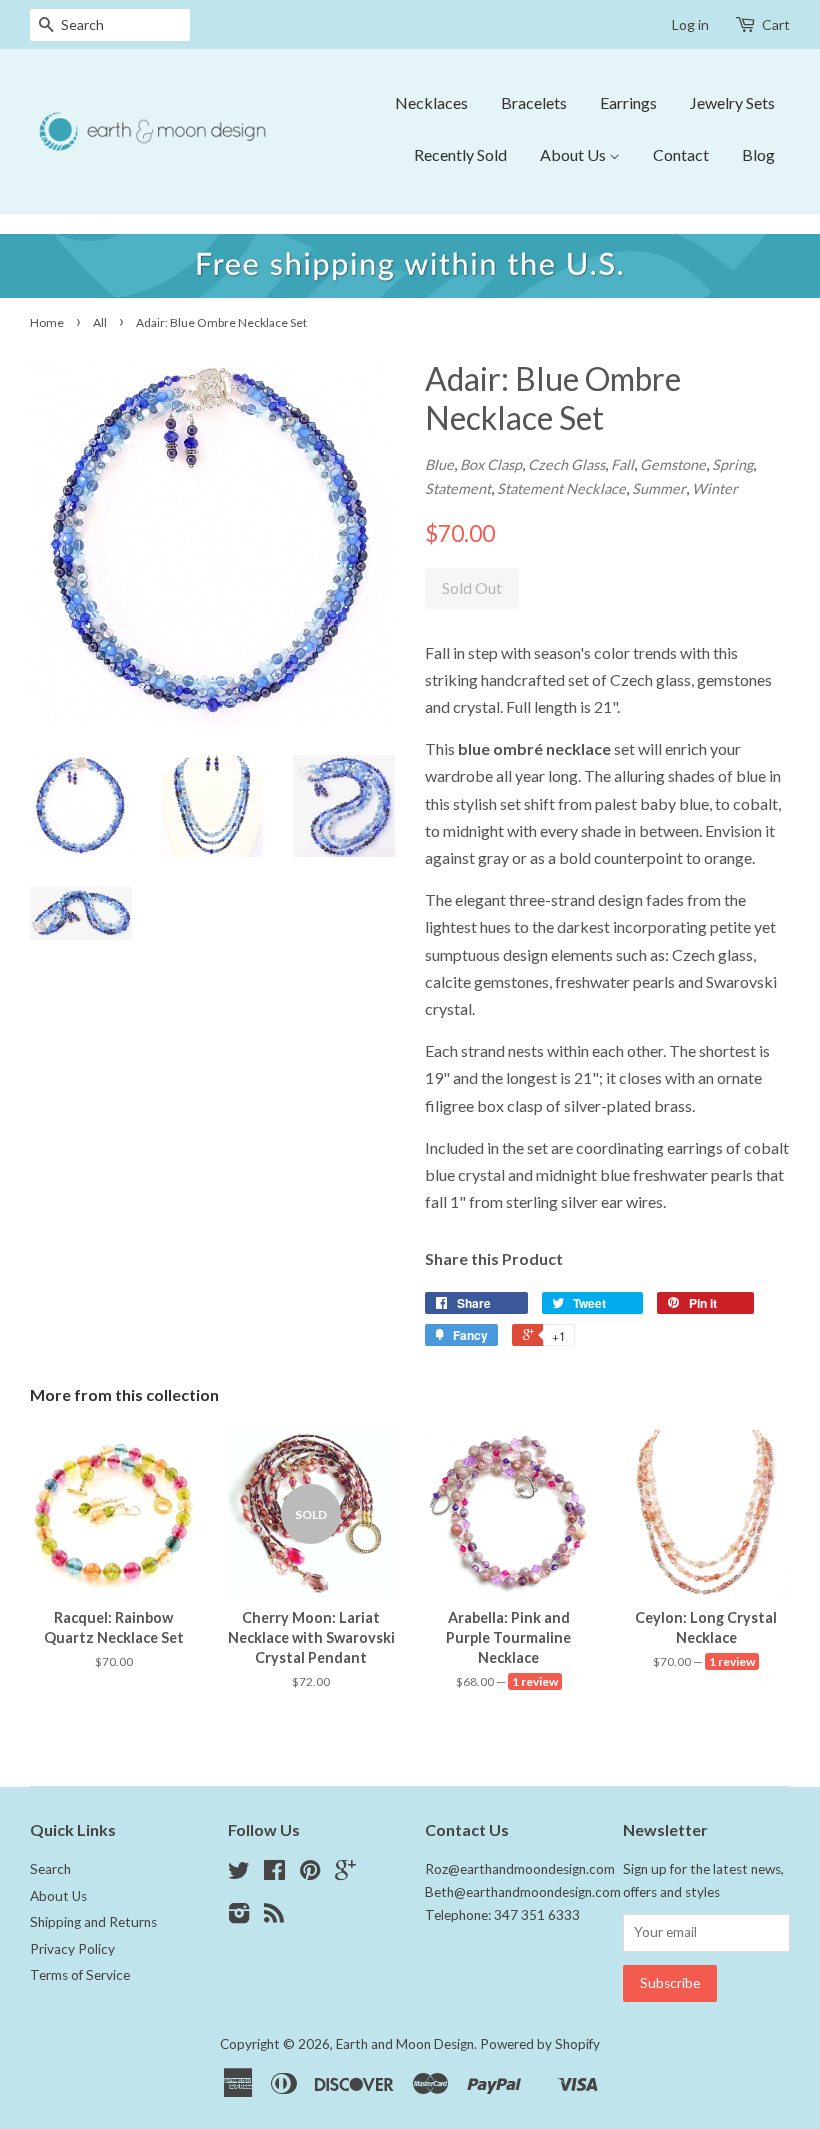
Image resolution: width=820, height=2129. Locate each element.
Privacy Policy (72, 1949)
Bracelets (534, 102)
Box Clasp (491, 464)
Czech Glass (566, 464)
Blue (439, 464)
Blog (758, 154)
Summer (659, 488)
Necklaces (431, 102)
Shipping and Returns (93, 1922)
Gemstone (673, 464)
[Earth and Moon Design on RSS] (274, 1917)
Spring (732, 464)
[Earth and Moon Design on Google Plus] (345, 1874)
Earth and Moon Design (405, 2044)
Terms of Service (80, 1975)
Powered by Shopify (540, 2044)
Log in (690, 24)
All (100, 322)
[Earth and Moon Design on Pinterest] (310, 1874)
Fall (622, 464)
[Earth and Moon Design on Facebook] (274, 1874)
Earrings (628, 102)
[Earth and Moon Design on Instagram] (239, 1917)
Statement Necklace (561, 488)
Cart (776, 24)
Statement (458, 488)
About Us (574, 154)
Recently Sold (460, 154)
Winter (715, 488)
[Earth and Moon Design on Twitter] (239, 1874)
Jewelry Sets (732, 102)
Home (47, 322)
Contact (681, 154)
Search (50, 1869)
